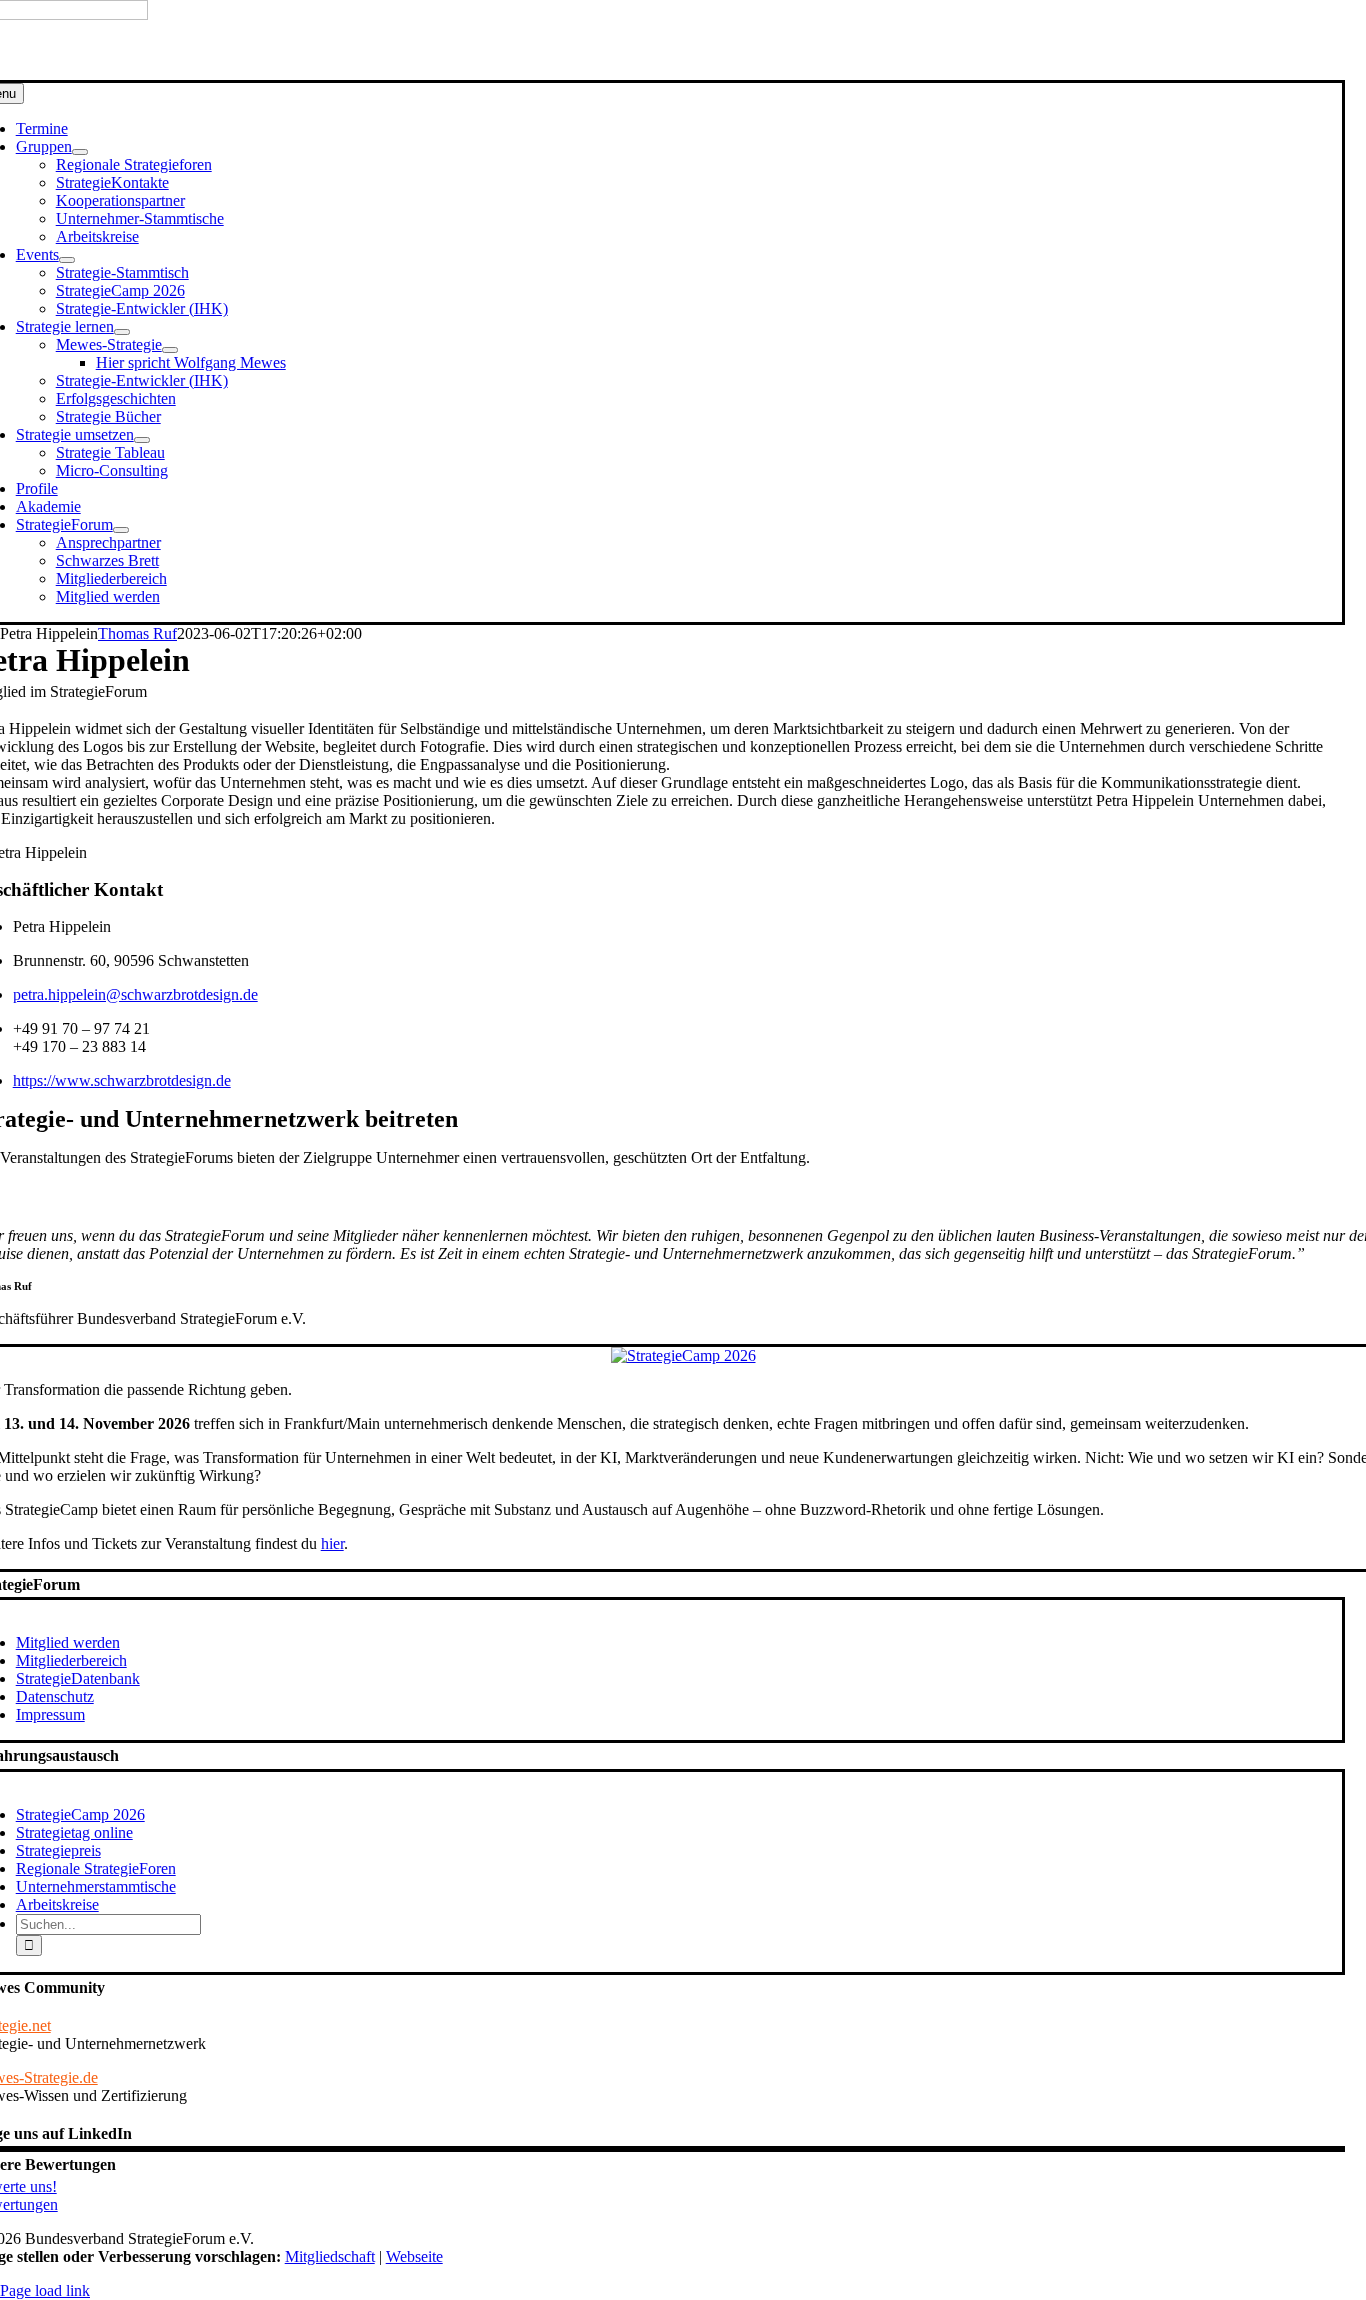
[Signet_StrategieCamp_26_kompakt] (683, 1355)
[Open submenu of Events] (67, 260)
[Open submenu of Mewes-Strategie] (170, 350)
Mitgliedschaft (330, 2256)
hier (332, 1543)
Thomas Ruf (137, 633)
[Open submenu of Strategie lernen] (122, 332)
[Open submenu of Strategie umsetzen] (142, 440)
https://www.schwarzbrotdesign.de (122, 1080)
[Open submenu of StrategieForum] (121, 530)
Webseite (414, 2256)
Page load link (45, 2290)
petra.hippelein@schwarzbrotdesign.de (135, 994)
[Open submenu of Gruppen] (80, 152)
